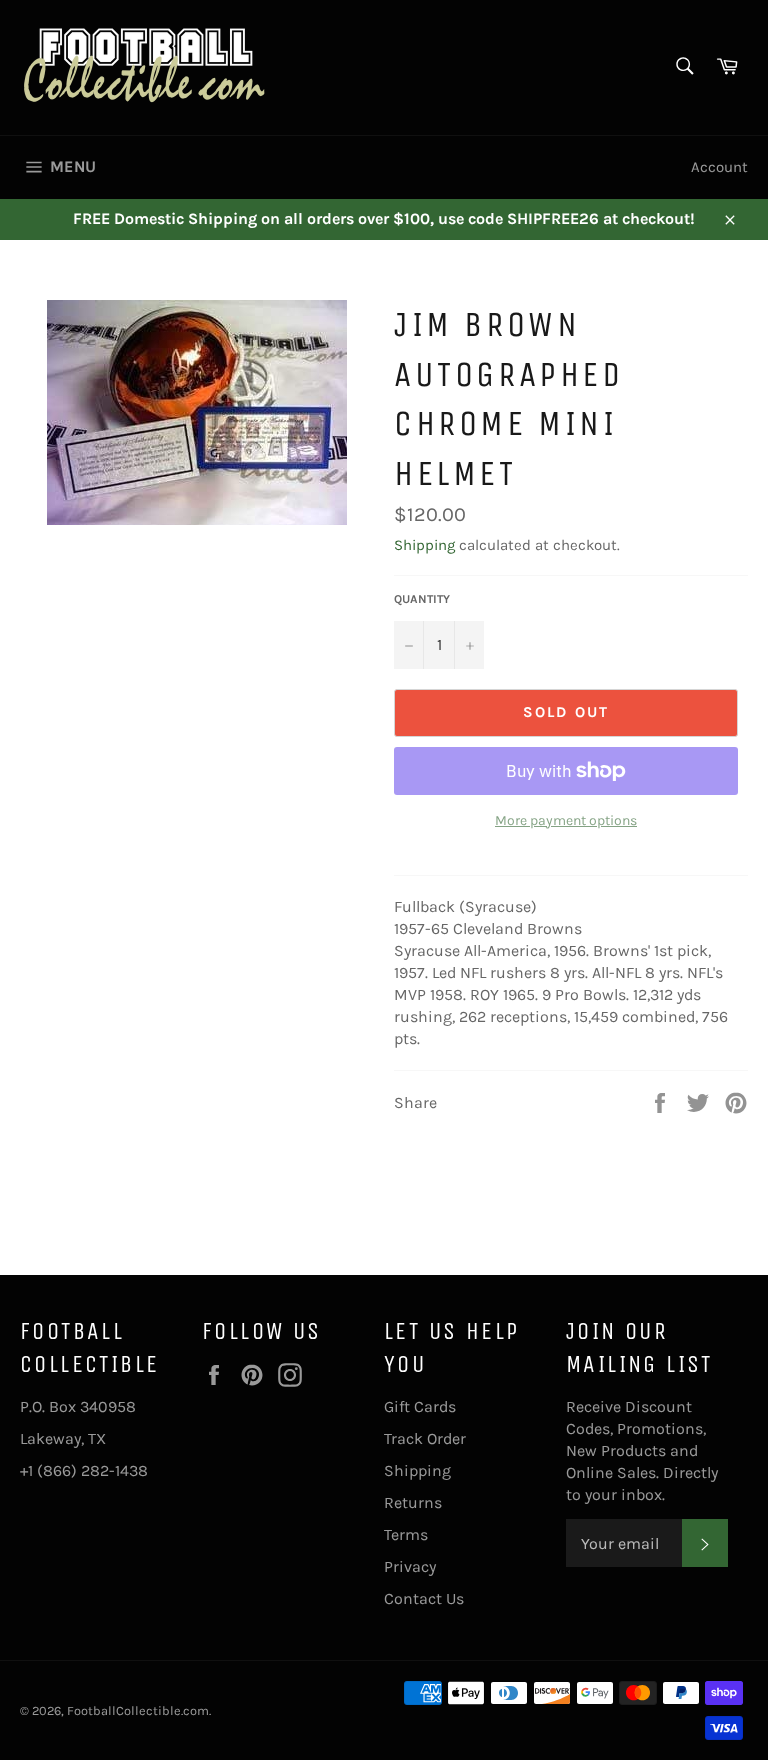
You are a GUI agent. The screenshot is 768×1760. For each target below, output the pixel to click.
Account (719, 167)
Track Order (425, 1438)
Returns (413, 1502)
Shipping (424, 545)
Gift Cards (420, 1406)
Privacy (410, 1566)
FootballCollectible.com (138, 1710)
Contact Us (424, 1598)
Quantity (422, 599)
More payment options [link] (566, 820)
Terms (406, 1534)
